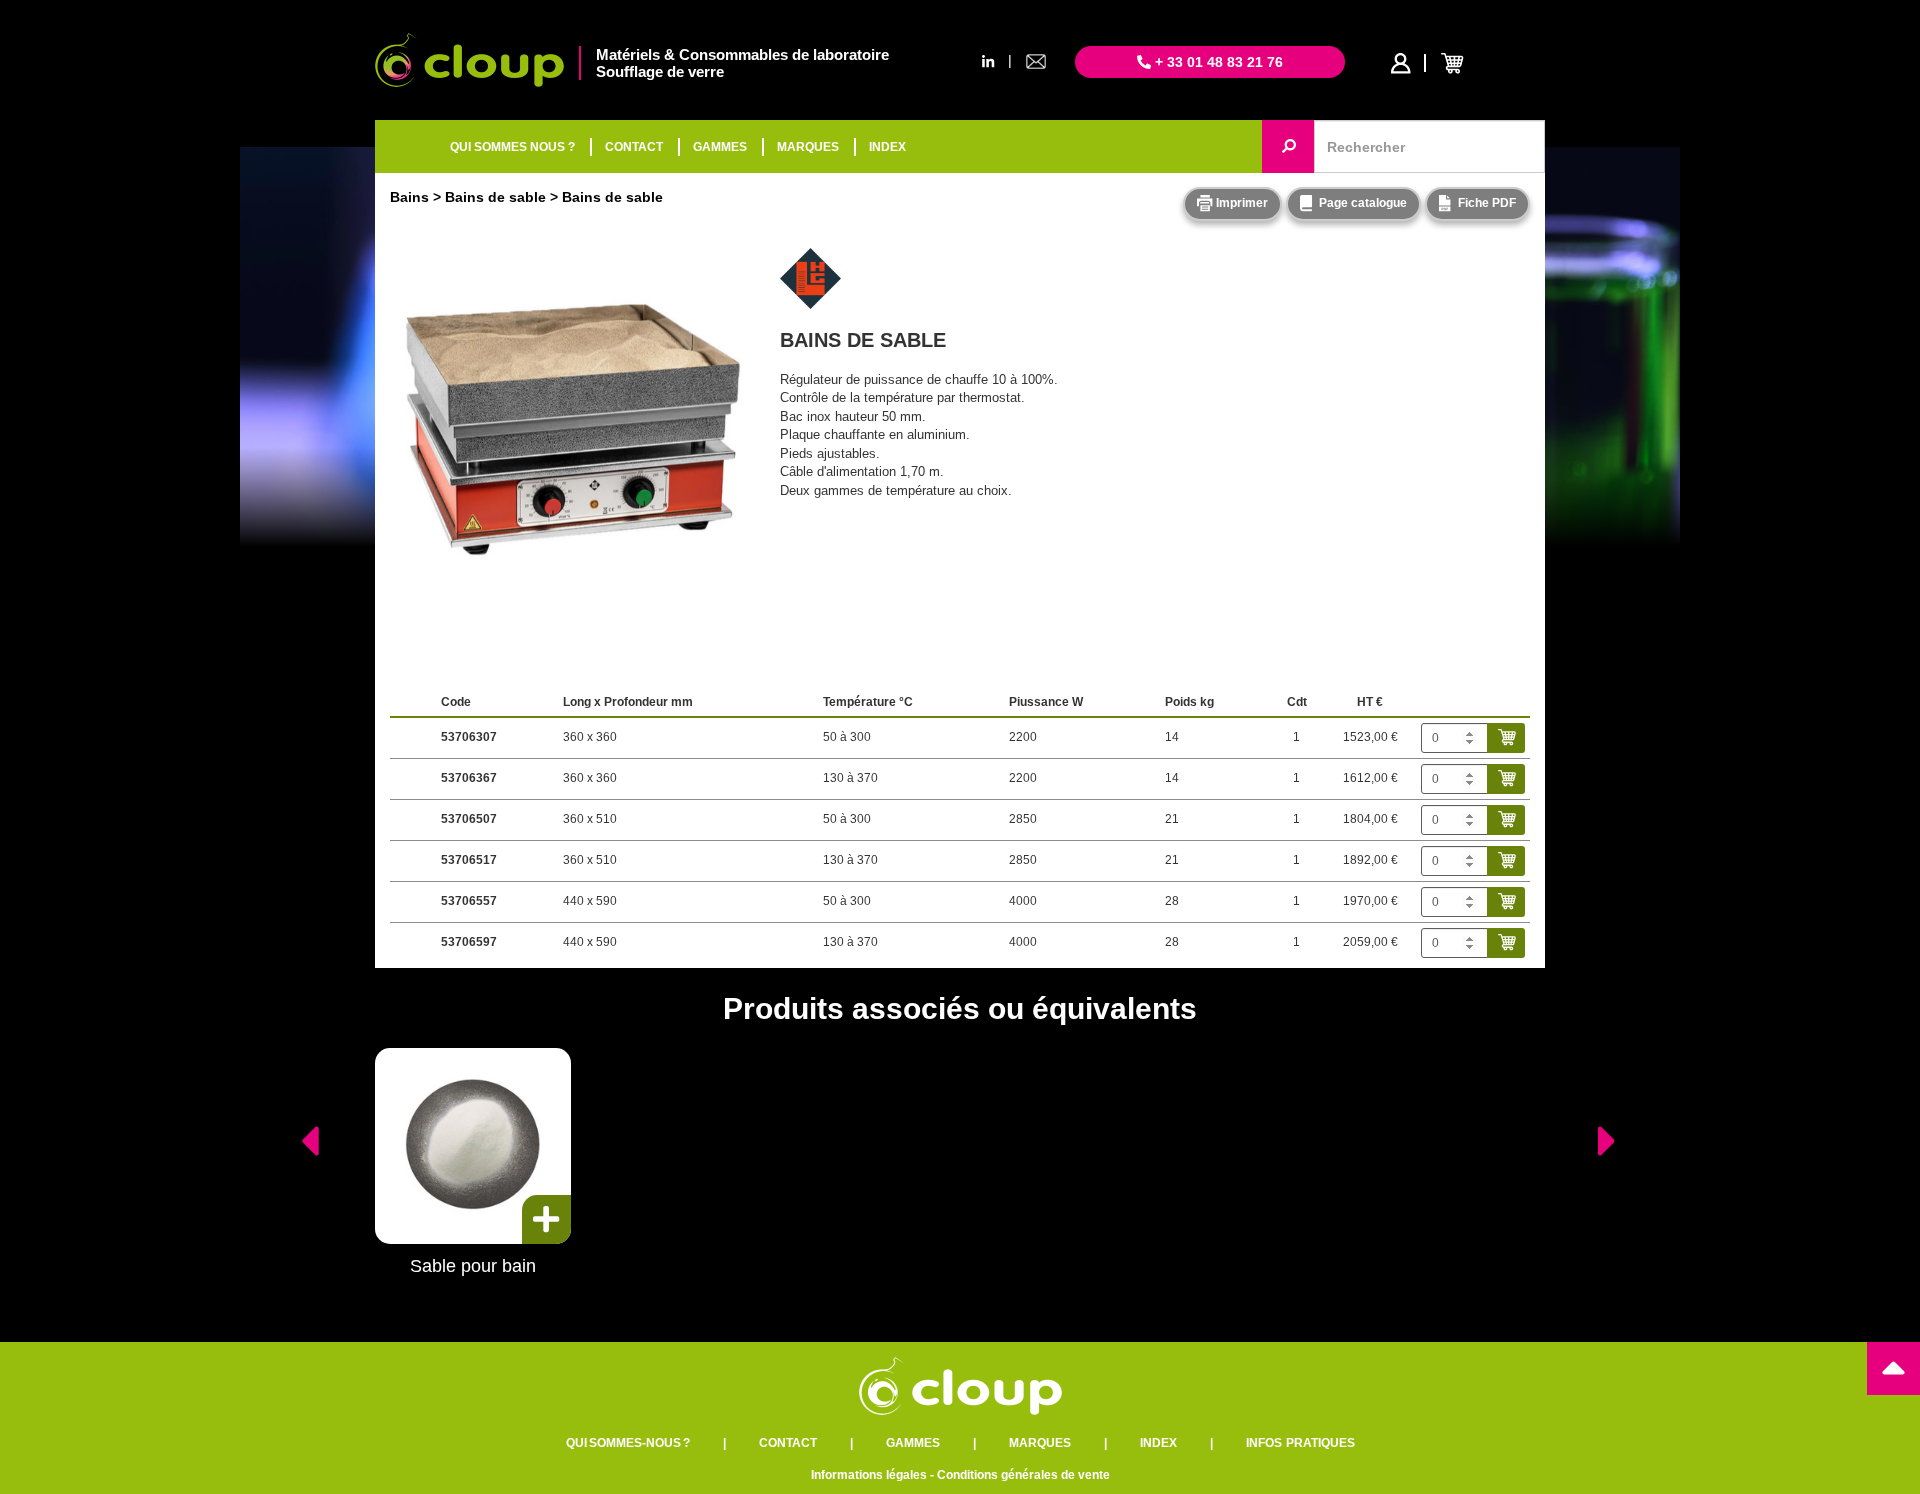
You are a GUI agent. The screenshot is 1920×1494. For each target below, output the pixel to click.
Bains (409, 197)
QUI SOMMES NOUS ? (512, 147)
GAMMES (720, 147)
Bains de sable (495, 197)
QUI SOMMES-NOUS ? (628, 1443)
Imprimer (1240, 203)
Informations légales (869, 1475)
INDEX (887, 147)
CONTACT (634, 147)
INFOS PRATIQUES (1300, 1443)
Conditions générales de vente (1023, 1475)
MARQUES (808, 147)
